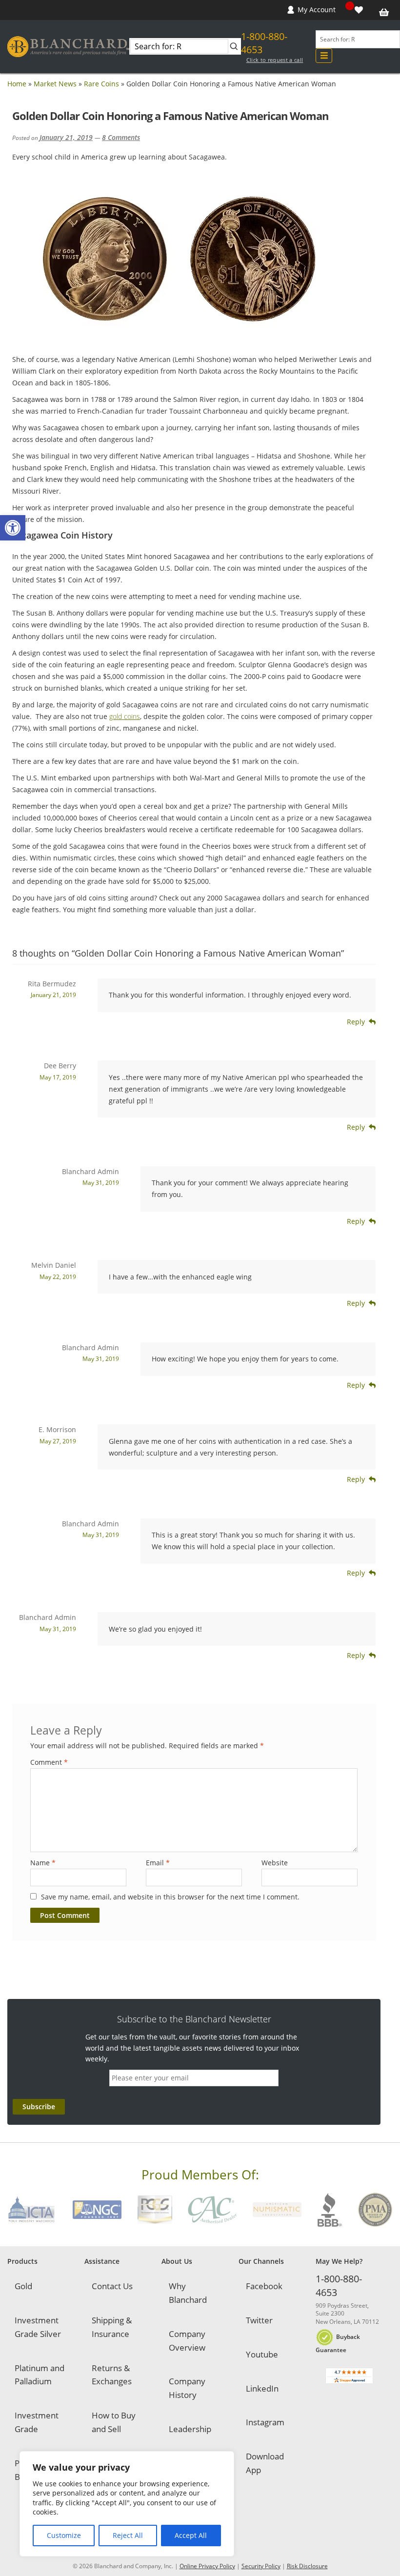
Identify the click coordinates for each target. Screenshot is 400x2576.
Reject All (128, 2535)
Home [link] (17, 84)
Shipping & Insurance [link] (112, 2327)
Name (43, 1863)
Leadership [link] (190, 2429)
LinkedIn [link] (262, 2388)
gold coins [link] (125, 716)
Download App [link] (265, 2463)
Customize (64, 2535)
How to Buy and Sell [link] (114, 2422)
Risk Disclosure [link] (307, 2566)
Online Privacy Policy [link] (207, 2566)
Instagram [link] (265, 2422)
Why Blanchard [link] (188, 2293)
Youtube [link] (262, 2354)
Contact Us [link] (112, 2286)
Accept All (191, 2535)
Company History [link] (187, 2388)
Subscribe (39, 2107)
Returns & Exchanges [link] (112, 2375)
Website (275, 1863)
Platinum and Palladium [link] (40, 2375)
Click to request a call (275, 60)
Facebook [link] (264, 2286)
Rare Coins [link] (101, 84)
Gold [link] (23, 2286)
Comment (49, 1762)
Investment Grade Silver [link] (38, 2327)
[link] (13, 528)
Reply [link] (356, 1022)
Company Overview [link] (187, 2341)
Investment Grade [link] (37, 2422)
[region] (127, 2504)
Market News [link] (55, 84)
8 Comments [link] (121, 137)
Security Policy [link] (261, 2566)
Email (158, 1863)
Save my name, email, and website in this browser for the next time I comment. (170, 1897)
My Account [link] (317, 10)
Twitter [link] (259, 2320)
